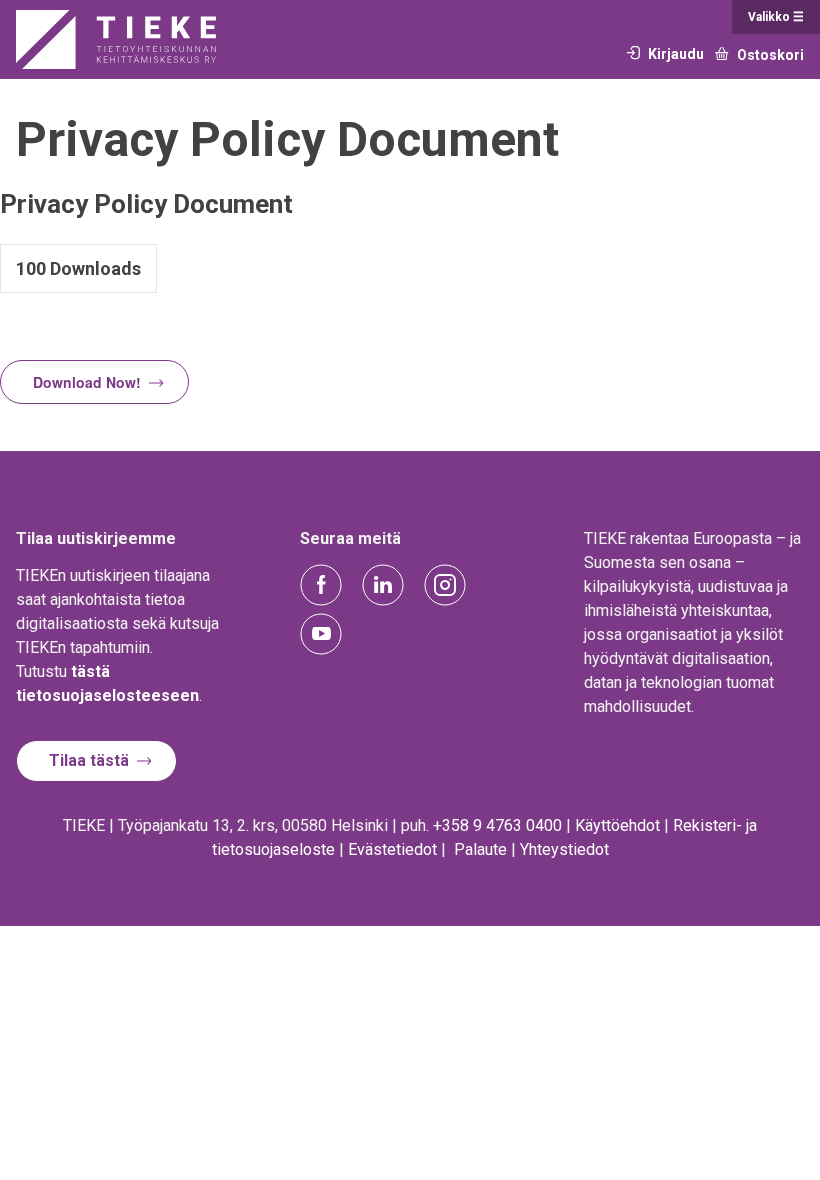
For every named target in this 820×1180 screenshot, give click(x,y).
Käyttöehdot (617, 825)
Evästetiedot (392, 849)
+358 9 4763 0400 (497, 825)
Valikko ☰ (776, 17)
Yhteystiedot (564, 849)
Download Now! (87, 382)
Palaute (480, 849)
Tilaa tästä (89, 760)
